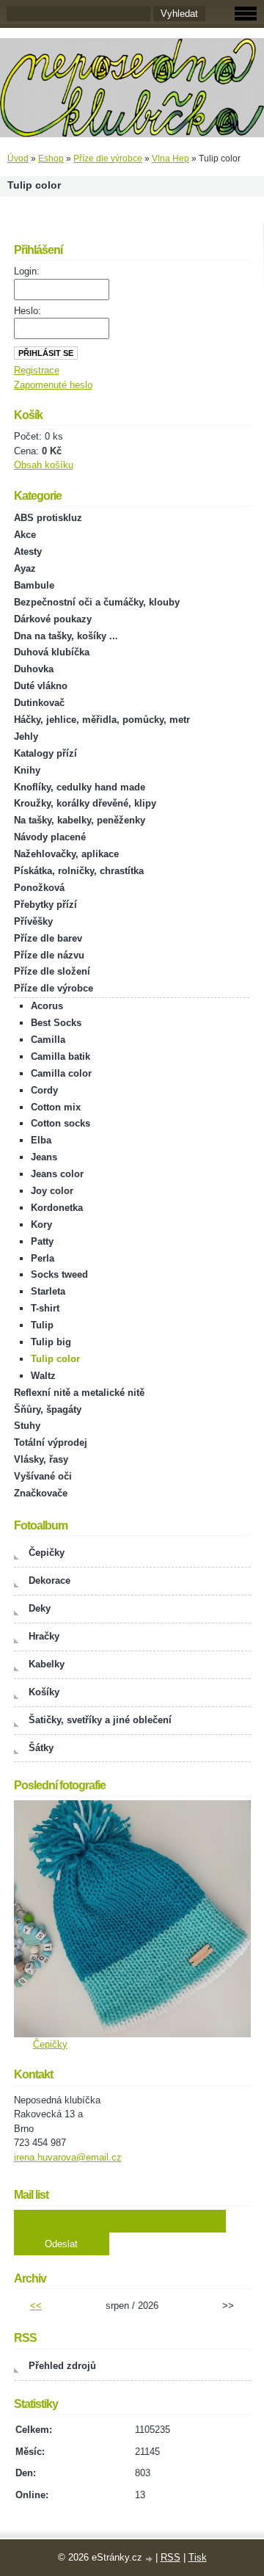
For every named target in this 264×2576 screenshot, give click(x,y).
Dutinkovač (39, 703)
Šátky (41, 1748)
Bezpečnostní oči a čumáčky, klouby (97, 602)
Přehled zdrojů (62, 2366)
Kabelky (47, 1664)
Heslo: (27, 311)
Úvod (18, 159)
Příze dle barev (48, 938)
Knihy (27, 770)
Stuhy (27, 1426)
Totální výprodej (51, 1442)
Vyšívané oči (43, 1476)
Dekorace (49, 1580)
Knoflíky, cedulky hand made (80, 787)
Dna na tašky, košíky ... (66, 636)
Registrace (37, 370)
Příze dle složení (52, 971)
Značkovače (41, 1493)
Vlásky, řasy (41, 1459)
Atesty (28, 552)
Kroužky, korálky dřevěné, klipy (85, 803)
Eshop (51, 159)
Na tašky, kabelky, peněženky (80, 820)
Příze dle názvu (49, 955)
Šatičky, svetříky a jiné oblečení (100, 1720)
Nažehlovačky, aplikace (66, 854)
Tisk (198, 2557)
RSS (170, 2557)
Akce (25, 535)
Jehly (26, 736)
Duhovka (34, 669)
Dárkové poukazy (53, 619)
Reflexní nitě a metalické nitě (79, 1393)
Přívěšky (33, 921)
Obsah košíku (44, 465)
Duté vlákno (41, 686)
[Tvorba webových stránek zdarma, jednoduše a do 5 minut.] (150, 2559)
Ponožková (39, 888)
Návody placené (50, 837)
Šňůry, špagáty (48, 1409)
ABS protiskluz (48, 518)
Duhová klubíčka (52, 652)
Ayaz (25, 568)
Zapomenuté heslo (53, 385)
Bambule (34, 585)
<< (36, 2306)
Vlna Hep (170, 159)
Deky (40, 1608)
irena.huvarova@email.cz (68, 2157)
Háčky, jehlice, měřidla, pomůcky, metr (102, 720)
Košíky (44, 1692)
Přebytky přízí (45, 905)
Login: (27, 271)
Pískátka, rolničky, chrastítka (79, 871)
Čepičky (47, 1553)
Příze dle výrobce (108, 159)
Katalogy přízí (45, 753)
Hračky (44, 1636)
